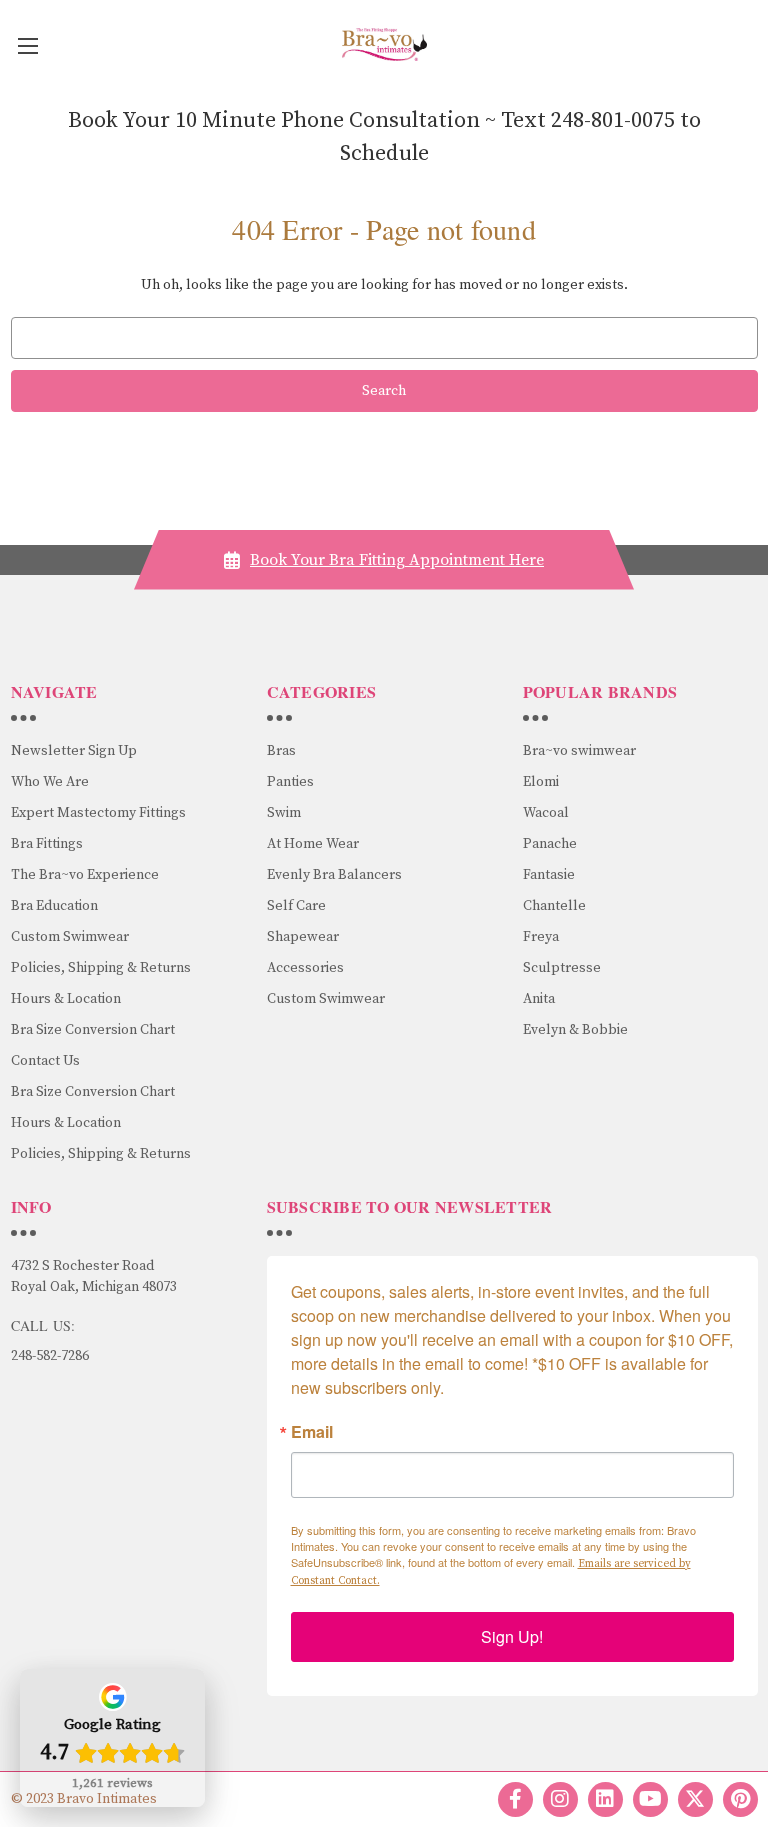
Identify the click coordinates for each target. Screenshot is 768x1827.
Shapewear (303, 937)
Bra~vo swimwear (579, 751)
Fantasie (549, 875)
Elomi (541, 782)
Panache (550, 844)
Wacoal (546, 813)
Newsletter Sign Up (74, 751)
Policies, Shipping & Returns (101, 968)
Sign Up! (512, 1636)
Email (312, 1432)
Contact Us (45, 1061)
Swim (284, 813)
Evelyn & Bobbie (575, 1030)
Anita (539, 999)
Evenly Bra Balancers (334, 875)
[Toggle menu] (27, 45)
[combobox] (384, 338)
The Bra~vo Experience (85, 875)
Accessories (305, 968)
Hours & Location (66, 999)
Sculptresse (562, 968)
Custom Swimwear (70, 937)
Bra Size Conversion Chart (93, 1030)
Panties (290, 782)
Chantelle (554, 906)
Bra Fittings (47, 844)
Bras (281, 751)
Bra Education (54, 906)
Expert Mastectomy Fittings (98, 813)
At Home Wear (313, 844)
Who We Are (50, 782)
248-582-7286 (50, 1356)
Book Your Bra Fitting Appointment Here (397, 560)
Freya (541, 937)
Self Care (296, 906)
